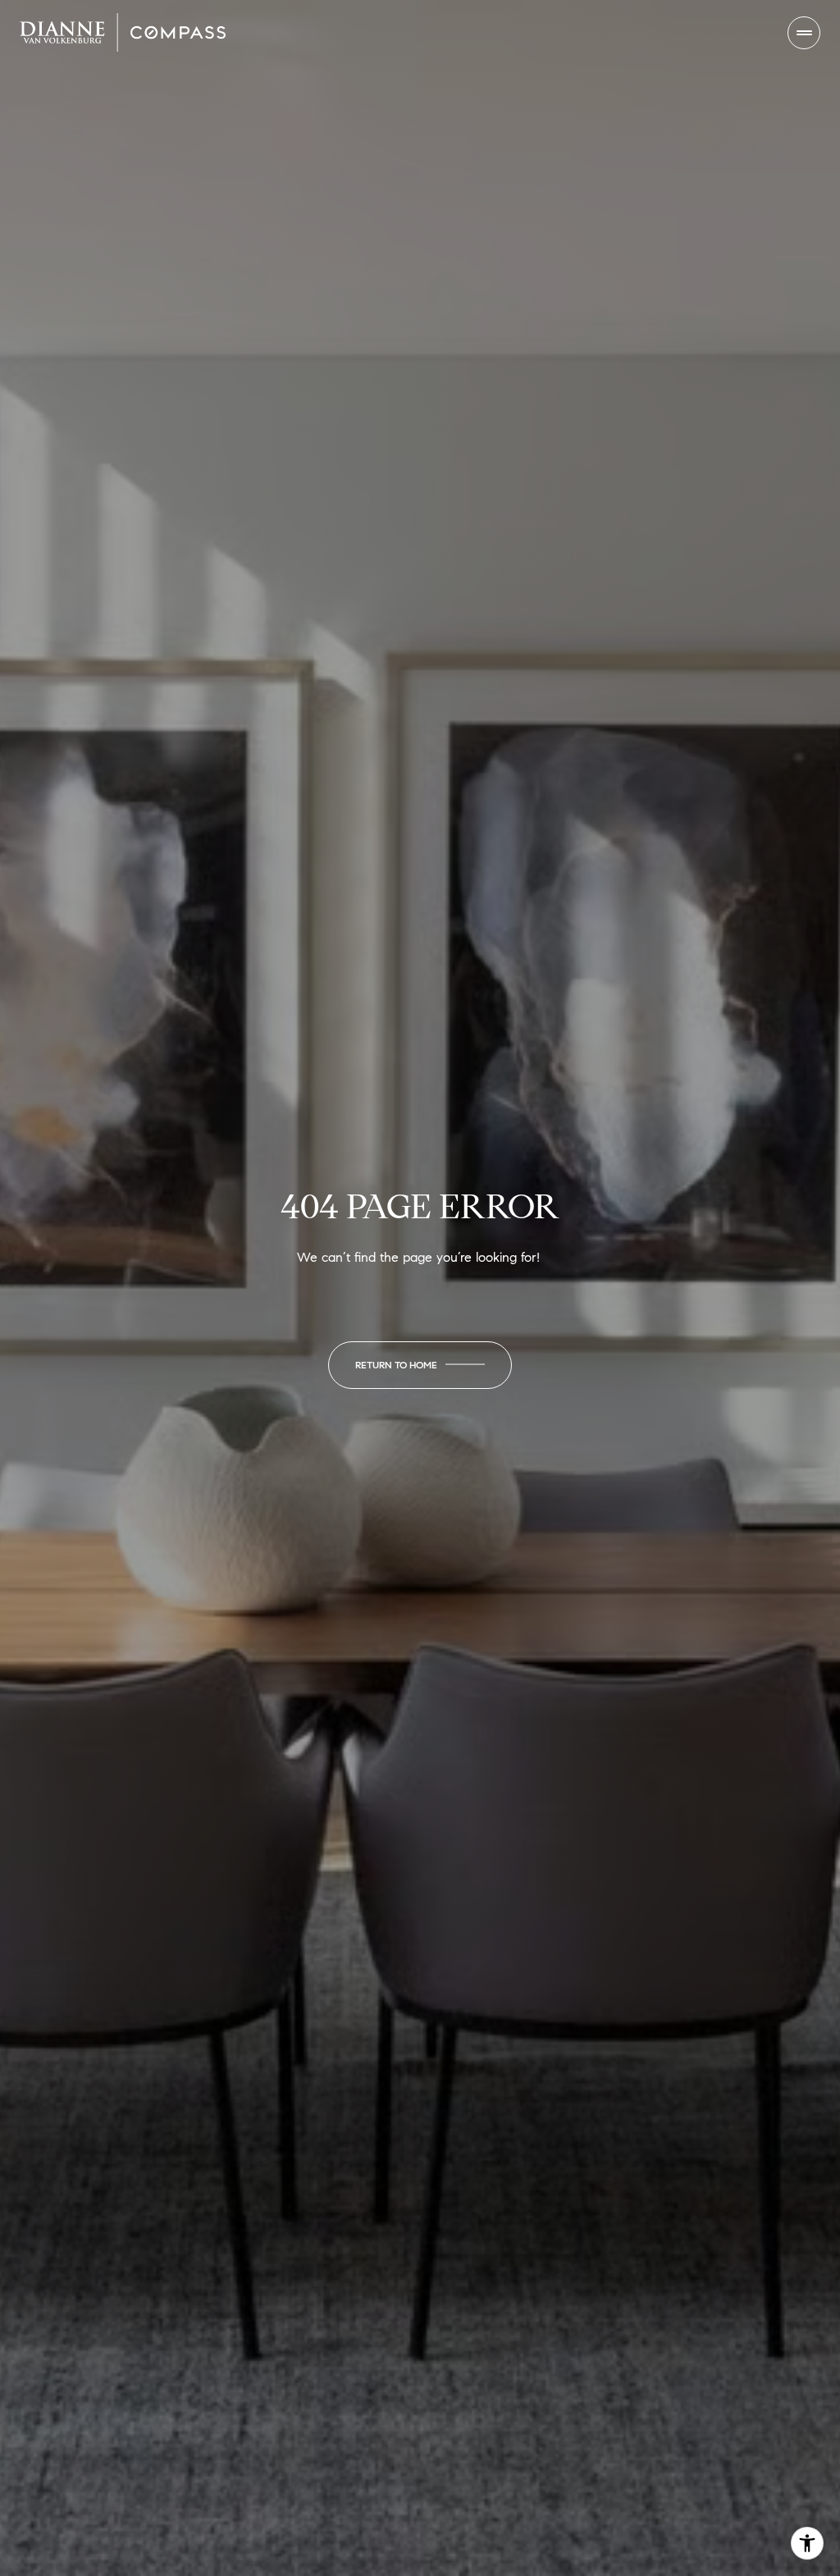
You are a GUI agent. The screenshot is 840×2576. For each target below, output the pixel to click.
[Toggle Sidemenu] (804, 33)
